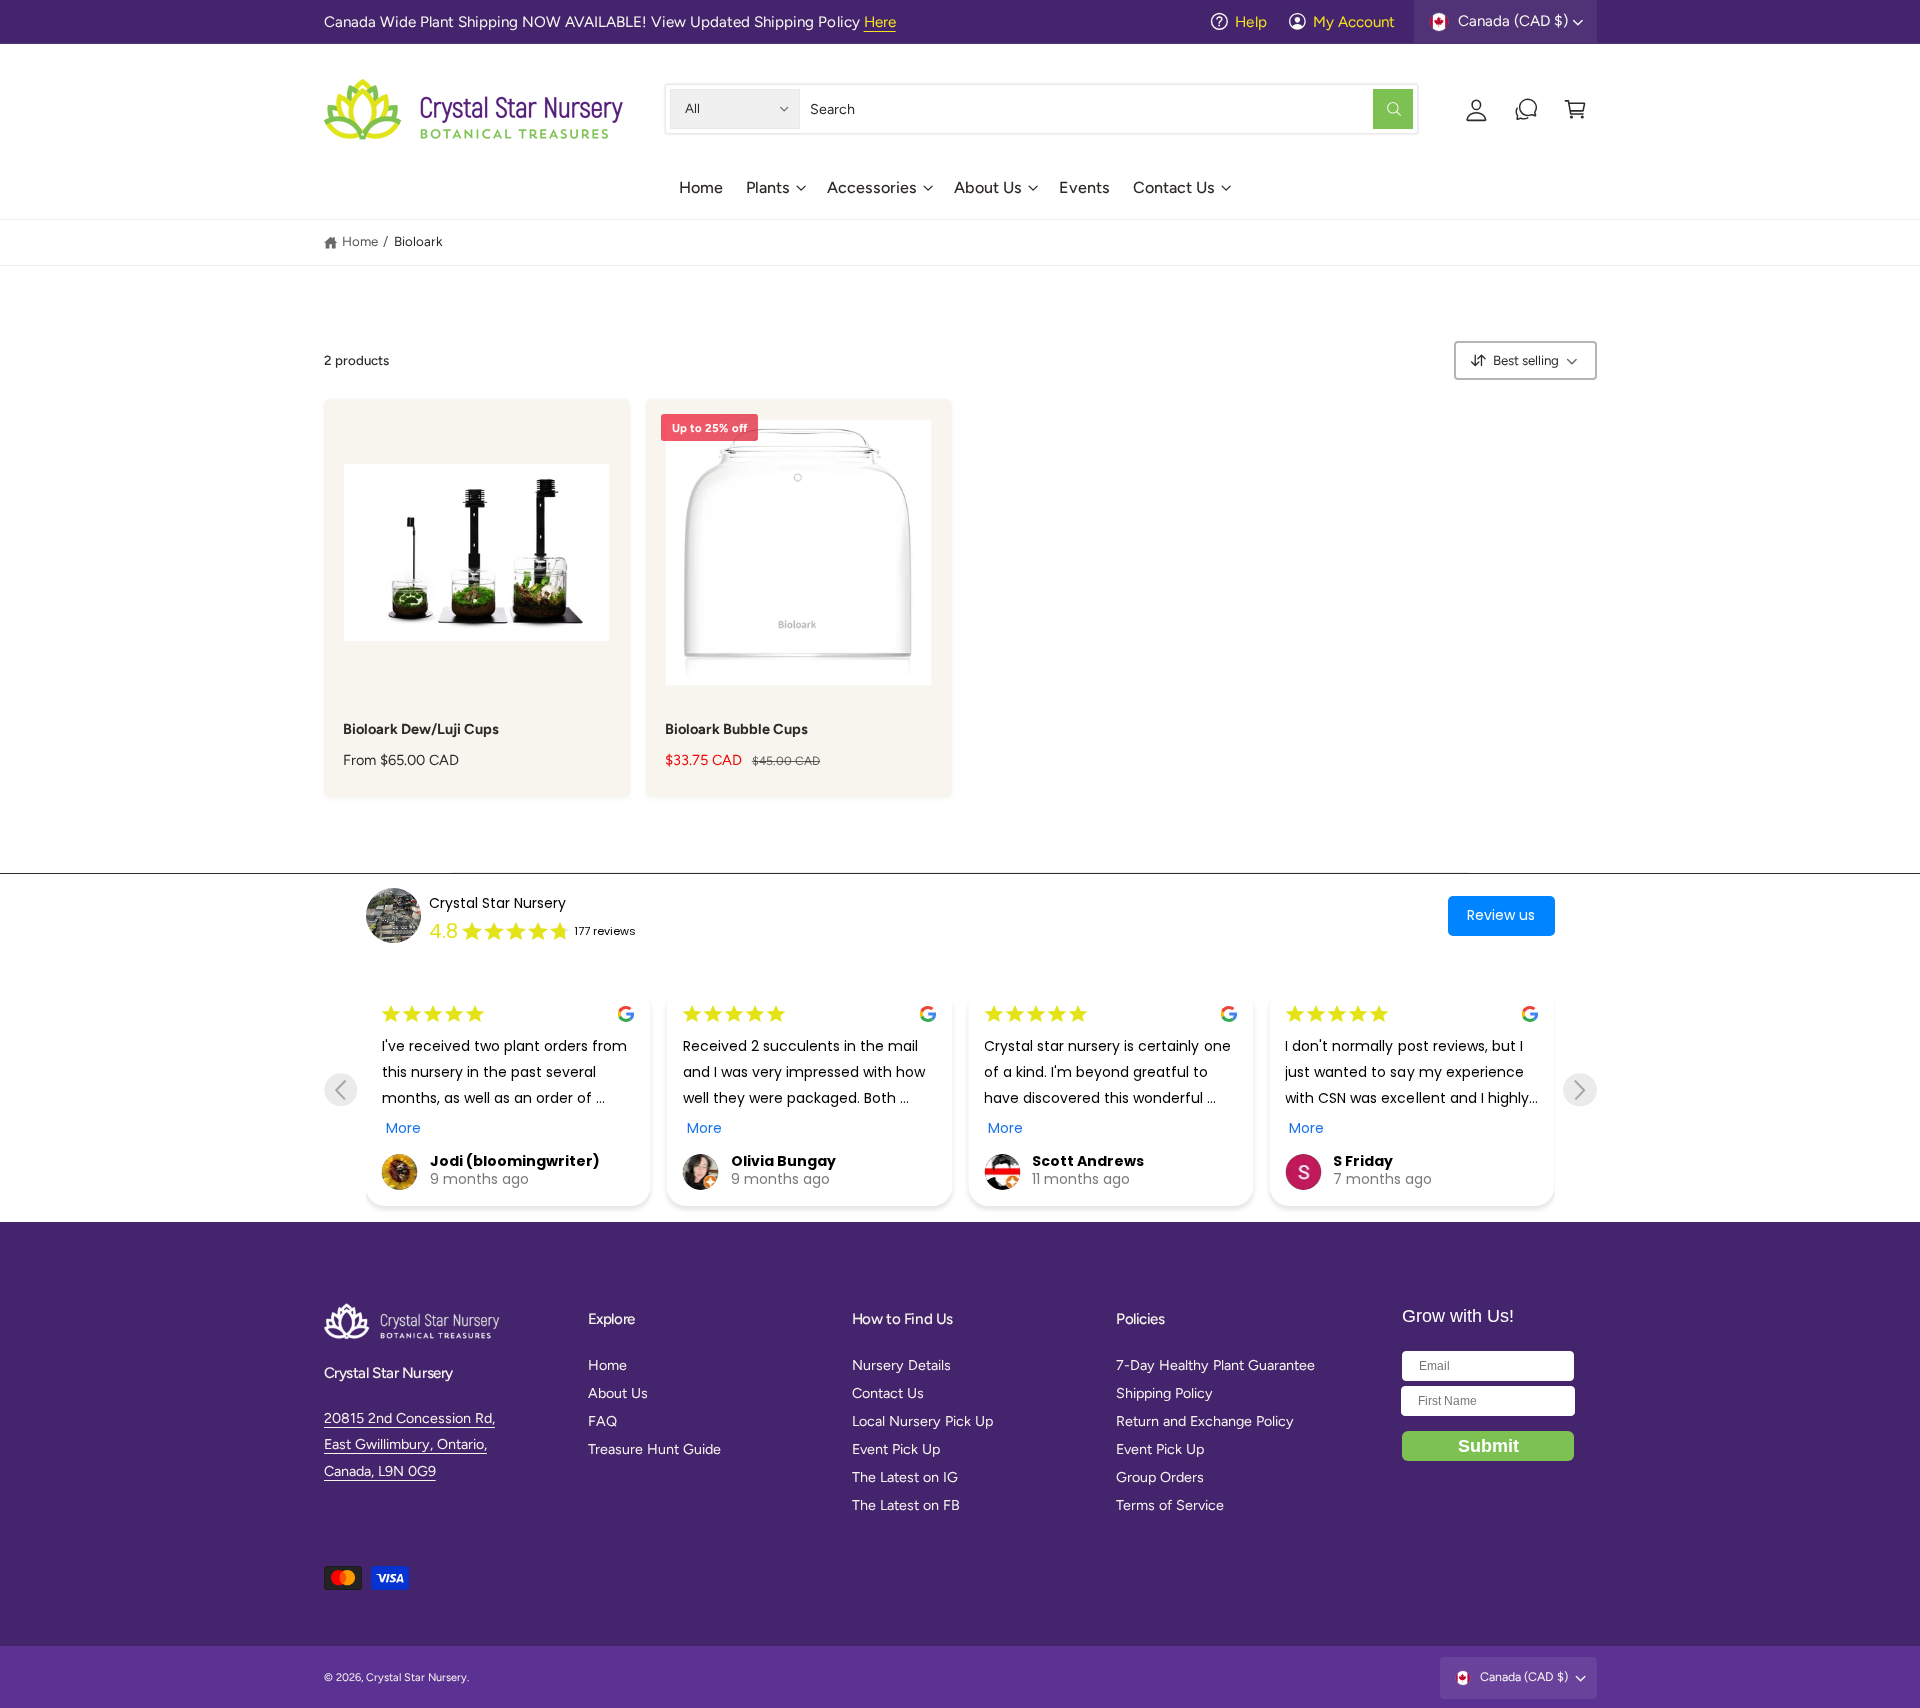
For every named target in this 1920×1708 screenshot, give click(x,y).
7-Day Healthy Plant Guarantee (1215, 1365)
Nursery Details (901, 1365)
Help (1250, 22)
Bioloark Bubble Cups (736, 729)
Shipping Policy (1164, 1393)
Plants (768, 187)
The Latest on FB (906, 1505)
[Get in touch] (1526, 108)
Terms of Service (1170, 1505)
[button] (774, 195)
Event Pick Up (896, 1449)
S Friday (1363, 1161)
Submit (1488, 1446)
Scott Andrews (1088, 1161)
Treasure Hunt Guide (654, 1449)
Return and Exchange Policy (1205, 1421)
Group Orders (1160, 1477)
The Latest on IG (905, 1477)
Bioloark (418, 241)
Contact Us (1174, 187)
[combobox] (1111, 108)
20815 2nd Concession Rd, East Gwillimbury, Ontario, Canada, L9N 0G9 (409, 1444)
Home (360, 241)
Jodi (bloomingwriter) (515, 1161)
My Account (1354, 22)
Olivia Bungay (783, 1161)
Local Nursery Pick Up (922, 1421)
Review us (1501, 915)
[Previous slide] (340, 1089)
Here (880, 22)
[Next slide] (1579, 1089)
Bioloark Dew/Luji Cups (421, 729)
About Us (988, 187)
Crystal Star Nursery (497, 903)
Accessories (872, 187)
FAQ (602, 1421)
